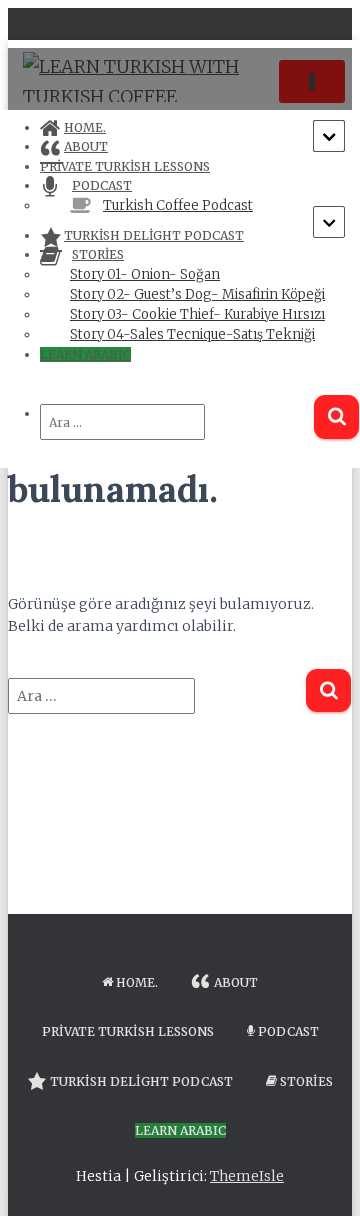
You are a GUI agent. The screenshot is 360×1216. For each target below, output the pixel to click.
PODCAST (288, 1031)
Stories (306, 1081)
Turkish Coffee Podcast (178, 205)
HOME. (137, 982)
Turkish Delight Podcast (154, 235)
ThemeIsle (247, 1176)
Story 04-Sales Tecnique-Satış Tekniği (192, 334)
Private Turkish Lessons (128, 1031)
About (236, 982)
